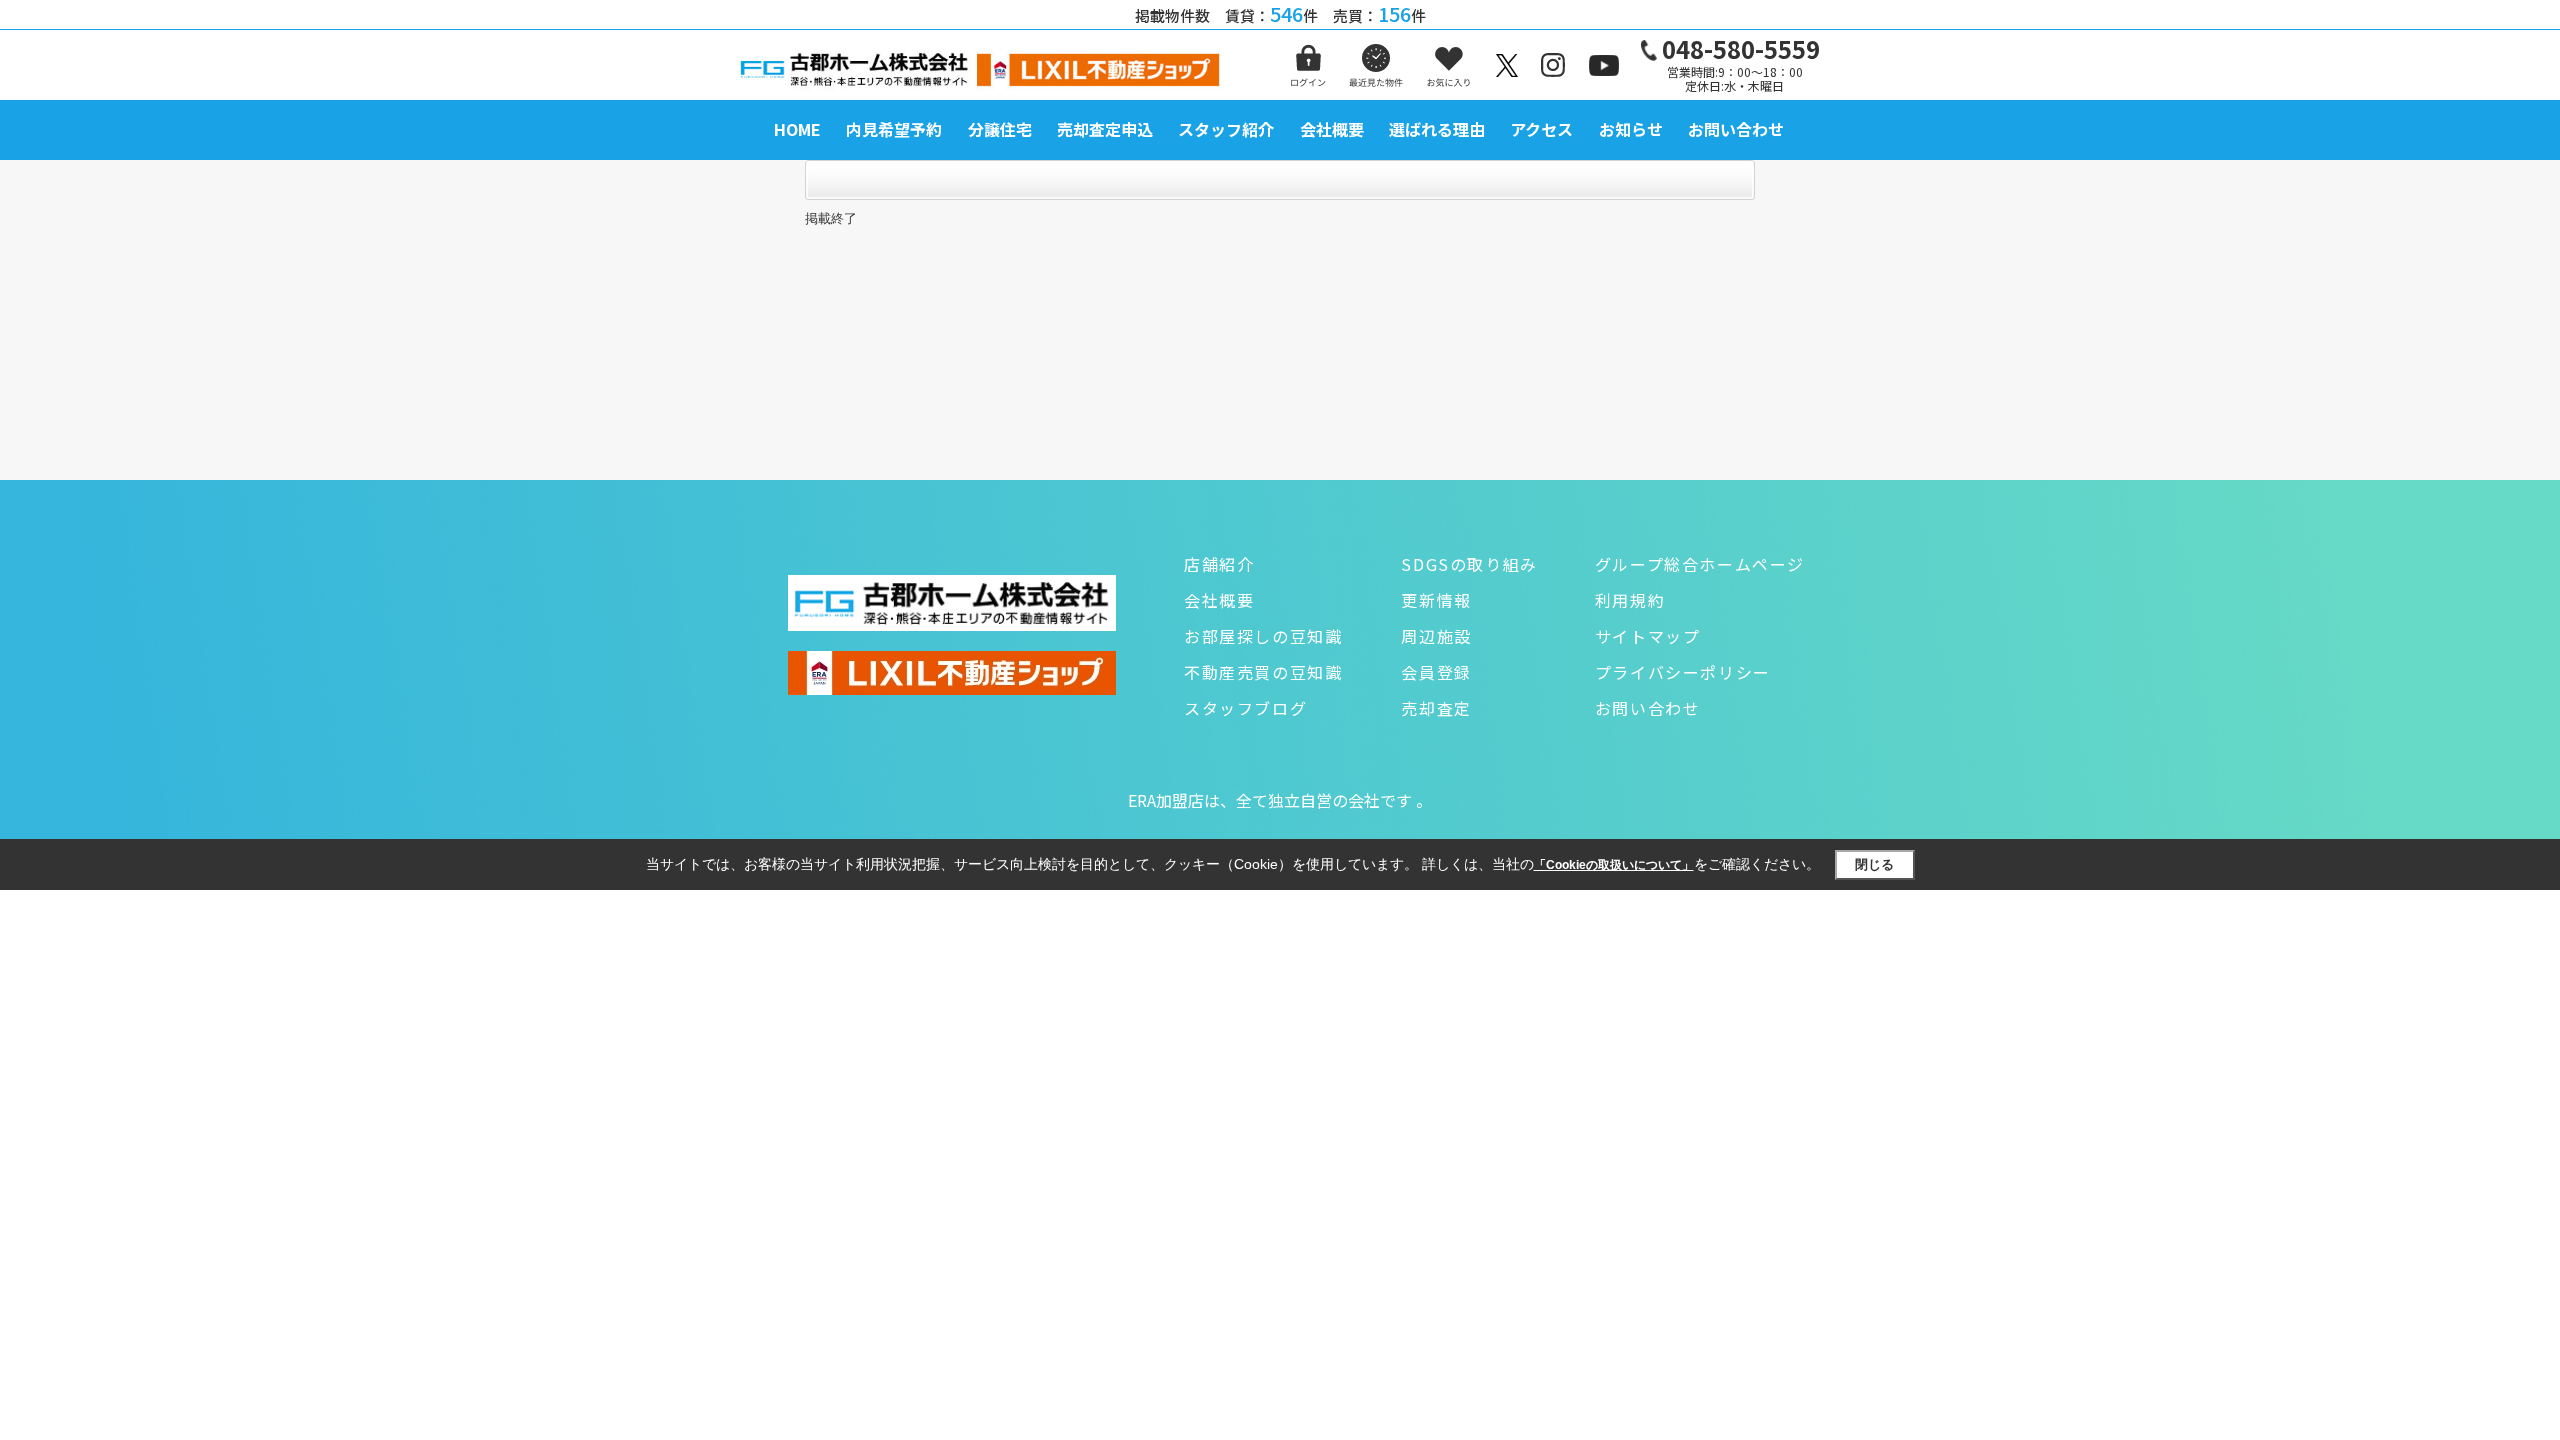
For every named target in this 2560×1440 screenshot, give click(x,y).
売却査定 (1436, 708)
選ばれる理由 (1437, 129)
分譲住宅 (1000, 129)
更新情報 (1436, 600)
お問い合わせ (1736, 129)
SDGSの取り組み (1469, 564)
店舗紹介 (1219, 564)
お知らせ (1631, 129)
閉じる (1874, 864)
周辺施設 (1436, 636)
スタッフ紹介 (1226, 129)
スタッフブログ (1245, 708)
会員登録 (1436, 672)
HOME (797, 129)
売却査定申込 (1105, 129)
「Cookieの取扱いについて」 (1614, 865)
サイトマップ (1648, 636)
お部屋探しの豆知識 (1263, 636)
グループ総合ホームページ (1700, 564)
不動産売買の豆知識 (1263, 672)
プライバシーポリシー (1683, 672)
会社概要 (1332, 129)
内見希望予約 (894, 129)
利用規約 (1630, 600)
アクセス (1541, 129)
